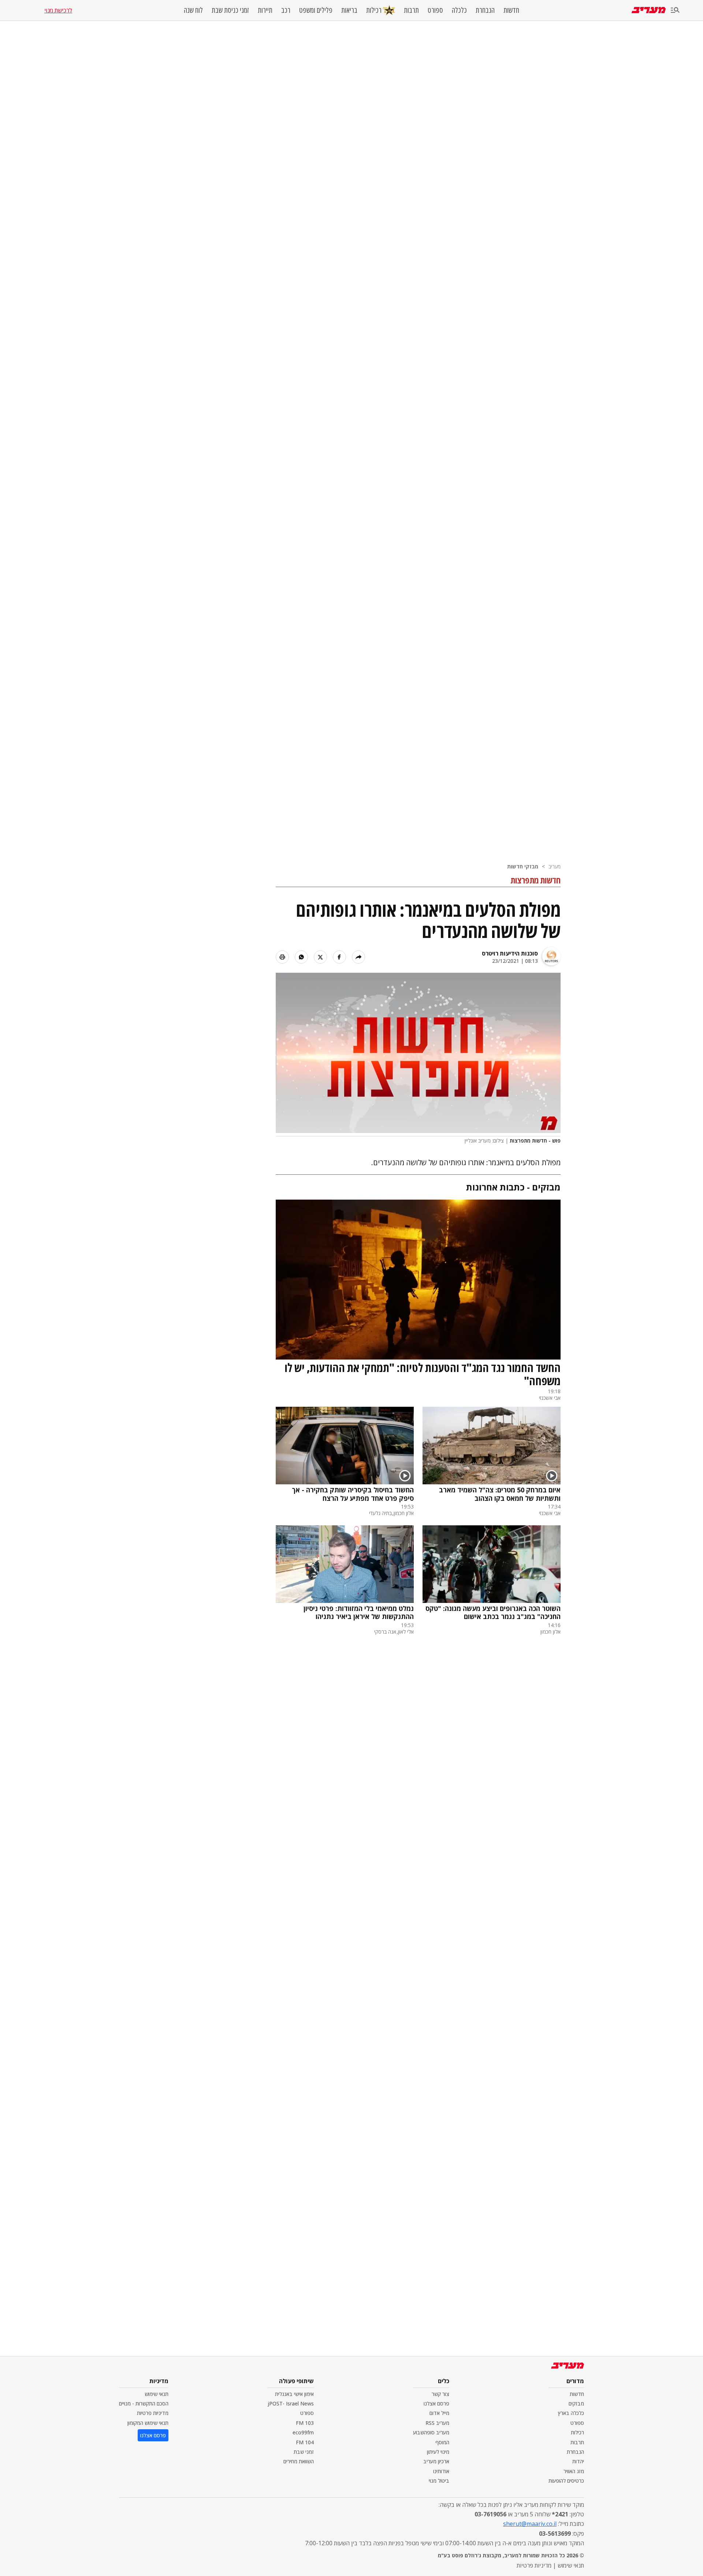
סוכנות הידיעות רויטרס (510, 953)
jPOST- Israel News (291, 2403)
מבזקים (576, 2403)
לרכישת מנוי (58, 10)
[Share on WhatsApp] (301, 957)
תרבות (411, 10)
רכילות (374, 10)
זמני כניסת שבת (230, 10)
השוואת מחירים (299, 2461)
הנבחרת (485, 10)
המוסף (442, 2442)
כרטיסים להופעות (566, 2481)
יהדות (578, 2461)
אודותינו (441, 2471)
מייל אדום (439, 2413)
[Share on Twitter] (320, 957)
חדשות (511, 10)
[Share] (358, 957)
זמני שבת (304, 2452)
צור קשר (440, 2394)
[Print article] (282, 957)
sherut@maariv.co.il (530, 2524)
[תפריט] (675, 10)
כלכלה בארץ (571, 2413)
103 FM (305, 2423)
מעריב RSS (437, 2423)
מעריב (555, 866)
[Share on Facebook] (339, 957)
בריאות (349, 10)
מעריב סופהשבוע (431, 2432)
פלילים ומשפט (316, 10)
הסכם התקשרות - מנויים (144, 2403)
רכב (286, 10)
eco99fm (303, 2432)
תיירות (265, 10)
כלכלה (459, 10)
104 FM (305, 2442)
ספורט (435, 10)
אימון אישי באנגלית (294, 2394)
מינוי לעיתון (438, 2452)
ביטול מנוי (439, 2481)
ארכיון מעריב (436, 2461)
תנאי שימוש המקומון (148, 2423)
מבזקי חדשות (523, 866)
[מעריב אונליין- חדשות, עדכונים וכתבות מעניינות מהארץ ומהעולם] (649, 10)
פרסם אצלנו (436, 2403)
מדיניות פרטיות (153, 2413)
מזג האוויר (574, 2471)
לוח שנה (193, 10)
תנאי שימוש (157, 2394)
